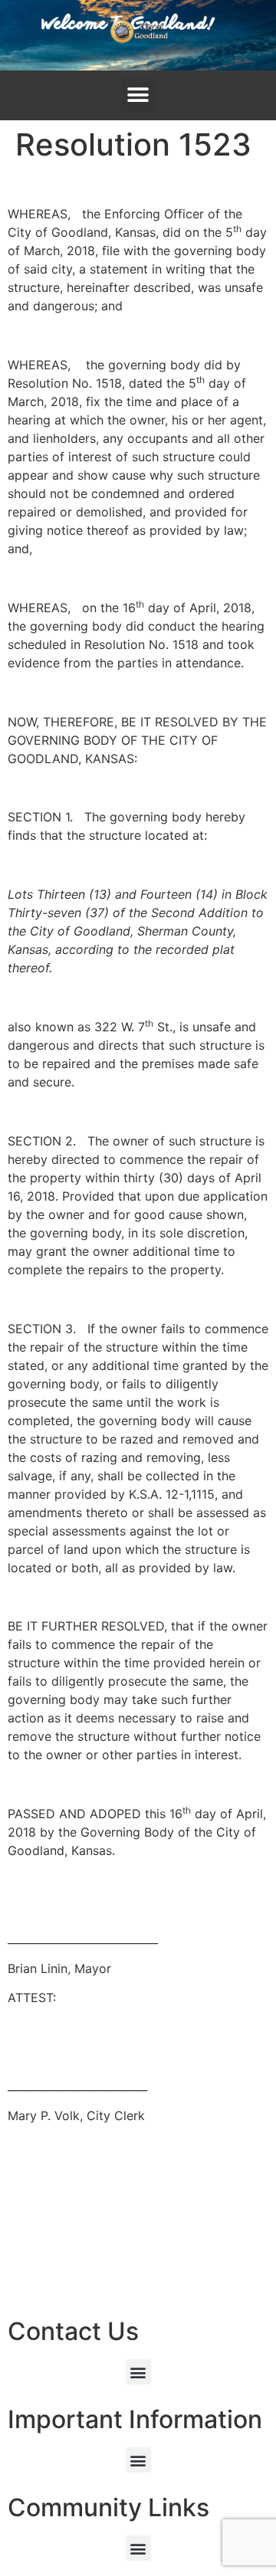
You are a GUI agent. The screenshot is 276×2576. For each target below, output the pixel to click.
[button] (138, 95)
